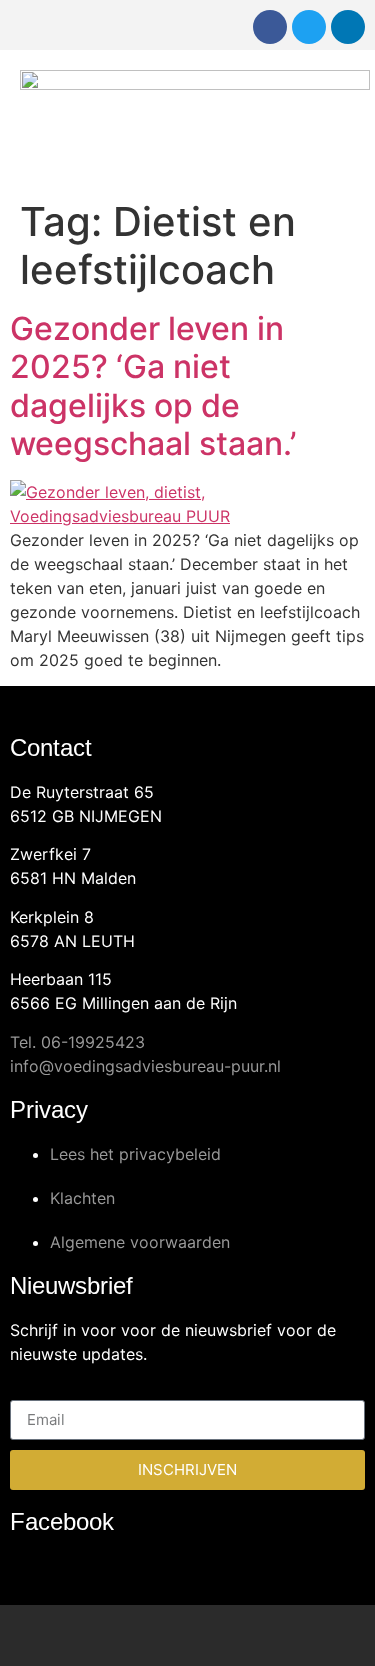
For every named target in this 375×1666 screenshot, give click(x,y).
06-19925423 (93, 1042)
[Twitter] (309, 27)
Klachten (82, 1198)
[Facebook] (270, 27)
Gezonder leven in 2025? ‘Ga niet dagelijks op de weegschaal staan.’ (153, 386)
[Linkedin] (348, 27)
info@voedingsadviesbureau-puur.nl (145, 1066)
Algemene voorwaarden (140, 1242)
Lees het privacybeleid (135, 1154)
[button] (341, 120)
